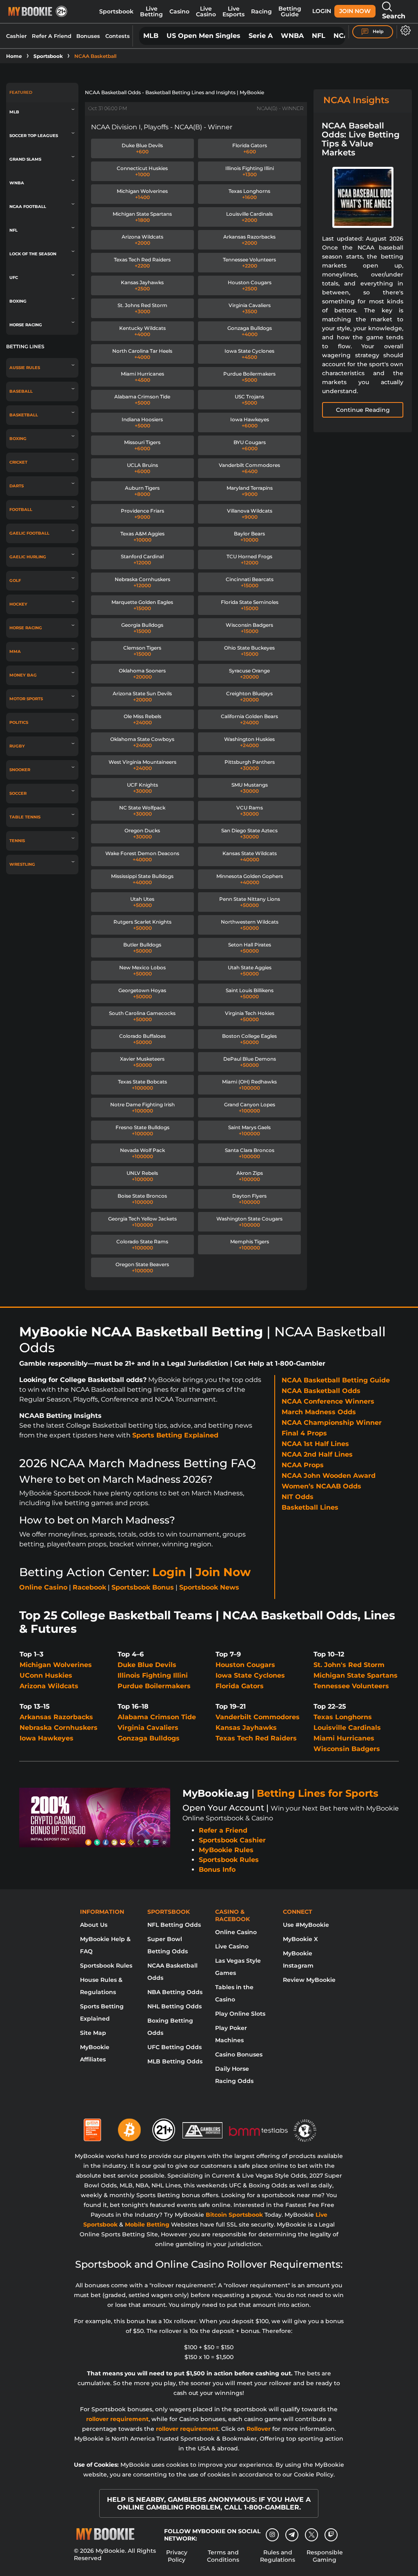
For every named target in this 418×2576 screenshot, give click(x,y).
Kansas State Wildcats (250, 856)
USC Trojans (249, 400)
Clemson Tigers (142, 651)
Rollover (259, 2429)
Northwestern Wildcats (250, 925)
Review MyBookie (309, 1980)
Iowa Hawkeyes (250, 422)
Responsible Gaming (325, 2556)
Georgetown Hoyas (142, 993)
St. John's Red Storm (349, 1665)
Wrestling (22, 864)
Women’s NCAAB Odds (321, 1486)
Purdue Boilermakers (249, 377)
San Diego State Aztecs (249, 834)
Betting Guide (290, 11)
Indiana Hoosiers (142, 422)
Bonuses (88, 36)
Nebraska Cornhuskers (142, 582)
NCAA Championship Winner (332, 1423)
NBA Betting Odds (175, 1992)
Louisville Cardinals (249, 217)
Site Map (93, 2033)
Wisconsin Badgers (249, 628)
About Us (94, 1925)
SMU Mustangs (250, 788)
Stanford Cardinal (142, 559)
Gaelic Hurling (28, 557)
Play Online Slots (240, 2014)
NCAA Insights (356, 100)
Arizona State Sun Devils (142, 697)
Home (14, 56)
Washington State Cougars (249, 1222)
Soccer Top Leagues (34, 136)
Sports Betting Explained (175, 1435)
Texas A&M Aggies (142, 537)
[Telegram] (292, 2535)
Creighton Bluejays (249, 697)
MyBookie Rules (226, 1850)
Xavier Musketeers (142, 1062)
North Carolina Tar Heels (142, 354)
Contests (118, 36)
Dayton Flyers (249, 1199)
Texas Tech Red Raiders (142, 263)
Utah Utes (142, 902)
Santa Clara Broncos (250, 1153)
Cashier (16, 36)
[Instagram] (272, 2535)
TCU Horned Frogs (249, 559)
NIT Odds (298, 1497)
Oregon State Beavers (142, 1267)
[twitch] (331, 2535)
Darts (17, 486)
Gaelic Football (29, 533)
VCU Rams (250, 811)
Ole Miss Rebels (142, 719)
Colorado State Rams (142, 1245)
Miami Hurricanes (142, 377)
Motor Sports (26, 699)
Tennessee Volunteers (249, 263)
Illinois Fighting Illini (250, 171)
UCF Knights (142, 788)
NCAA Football (28, 207)
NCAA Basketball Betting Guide (336, 1380)
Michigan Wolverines (142, 194)
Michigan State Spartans (142, 217)
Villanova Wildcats (250, 514)
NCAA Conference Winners (328, 1401)
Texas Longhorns (249, 194)
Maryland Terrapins (250, 491)
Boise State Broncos (142, 1199)
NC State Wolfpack (142, 811)
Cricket (18, 462)
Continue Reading (363, 410)
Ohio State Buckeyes (249, 651)
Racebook (89, 1587)
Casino (179, 11)
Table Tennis (25, 817)
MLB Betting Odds (175, 2061)
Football (21, 510)
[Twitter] (312, 2535)
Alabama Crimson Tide (142, 400)
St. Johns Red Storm (142, 308)
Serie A (261, 36)
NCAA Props (303, 1465)
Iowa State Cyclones (249, 354)
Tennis (17, 841)
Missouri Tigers (142, 445)
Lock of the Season (33, 254)
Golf (15, 580)
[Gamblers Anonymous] (203, 2127)
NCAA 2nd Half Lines (317, 1454)
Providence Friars (142, 514)
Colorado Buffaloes (142, 1039)
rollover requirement (117, 2419)
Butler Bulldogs (142, 948)
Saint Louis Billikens (250, 993)
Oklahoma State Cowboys (142, 742)
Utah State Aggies (250, 971)
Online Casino (43, 1587)
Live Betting (151, 11)
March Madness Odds (319, 1412)
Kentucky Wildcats (142, 331)
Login (322, 11)
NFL (319, 36)
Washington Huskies (249, 742)
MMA (15, 651)
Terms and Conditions (223, 2556)
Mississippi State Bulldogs (142, 879)
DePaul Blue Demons (250, 1062)
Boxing (18, 301)
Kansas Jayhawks (142, 285)
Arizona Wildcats (142, 240)
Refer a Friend (223, 1830)
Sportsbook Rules (229, 1860)
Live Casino (206, 11)
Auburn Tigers (142, 491)
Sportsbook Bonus (143, 1587)
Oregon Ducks (142, 834)
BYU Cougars (250, 445)
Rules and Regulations (278, 2556)
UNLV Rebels (142, 1176)
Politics (19, 722)
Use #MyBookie (306, 1925)
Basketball (24, 415)
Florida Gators (250, 148)
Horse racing (26, 628)
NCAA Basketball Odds (321, 1391)
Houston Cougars (250, 285)
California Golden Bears (249, 719)
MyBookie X (300, 1939)
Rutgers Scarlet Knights (142, 925)
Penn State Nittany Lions (250, 902)
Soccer (18, 793)
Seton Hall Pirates (250, 948)
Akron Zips (250, 1176)
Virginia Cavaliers (250, 308)
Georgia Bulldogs (142, 628)
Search (394, 16)
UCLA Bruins (142, 468)
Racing (261, 11)
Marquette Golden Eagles (142, 605)
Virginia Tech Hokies (250, 1016)
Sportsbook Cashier (232, 1840)
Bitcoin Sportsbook (234, 2215)
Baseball (21, 391)
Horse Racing (26, 325)
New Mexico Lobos (142, 971)
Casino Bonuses (239, 2054)
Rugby (17, 746)
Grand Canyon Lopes (250, 1108)
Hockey (18, 604)
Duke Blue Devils (142, 148)
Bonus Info (217, 1870)
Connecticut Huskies (142, 171)
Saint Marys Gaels (249, 1130)
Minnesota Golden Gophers (250, 879)
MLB (151, 36)
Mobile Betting (147, 2224)
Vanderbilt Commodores (249, 468)
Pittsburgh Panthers (250, 765)
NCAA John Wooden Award (329, 1476)
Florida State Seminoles (250, 605)
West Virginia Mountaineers (142, 765)
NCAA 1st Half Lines (315, 1444)
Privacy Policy (177, 2556)
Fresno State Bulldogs (142, 1130)
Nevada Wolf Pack (142, 1153)
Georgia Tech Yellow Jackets (142, 1222)
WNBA (292, 36)
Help (378, 31)
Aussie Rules (25, 368)
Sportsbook (116, 11)
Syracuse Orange (249, 674)
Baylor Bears (249, 537)
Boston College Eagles (249, 1039)
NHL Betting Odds (175, 2006)
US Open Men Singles (203, 36)
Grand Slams (25, 159)
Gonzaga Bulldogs (250, 331)
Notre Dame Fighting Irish (142, 1108)
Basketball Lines (310, 1507)
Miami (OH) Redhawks (249, 1085)
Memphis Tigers (250, 1245)
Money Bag (23, 675)
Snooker (20, 770)
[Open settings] (404, 30)
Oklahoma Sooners (142, 674)
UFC (14, 278)
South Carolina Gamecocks (142, 1016)
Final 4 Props (304, 1433)
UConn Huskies (46, 1675)
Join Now (355, 11)
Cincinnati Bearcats (250, 582)
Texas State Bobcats (142, 1085)
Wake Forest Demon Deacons (142, 856)
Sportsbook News (209, 1587)
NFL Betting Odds (174, 1925)
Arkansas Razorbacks (249, 240)
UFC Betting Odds (175, 2047)
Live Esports (233, 11)
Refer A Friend (52, 36)
